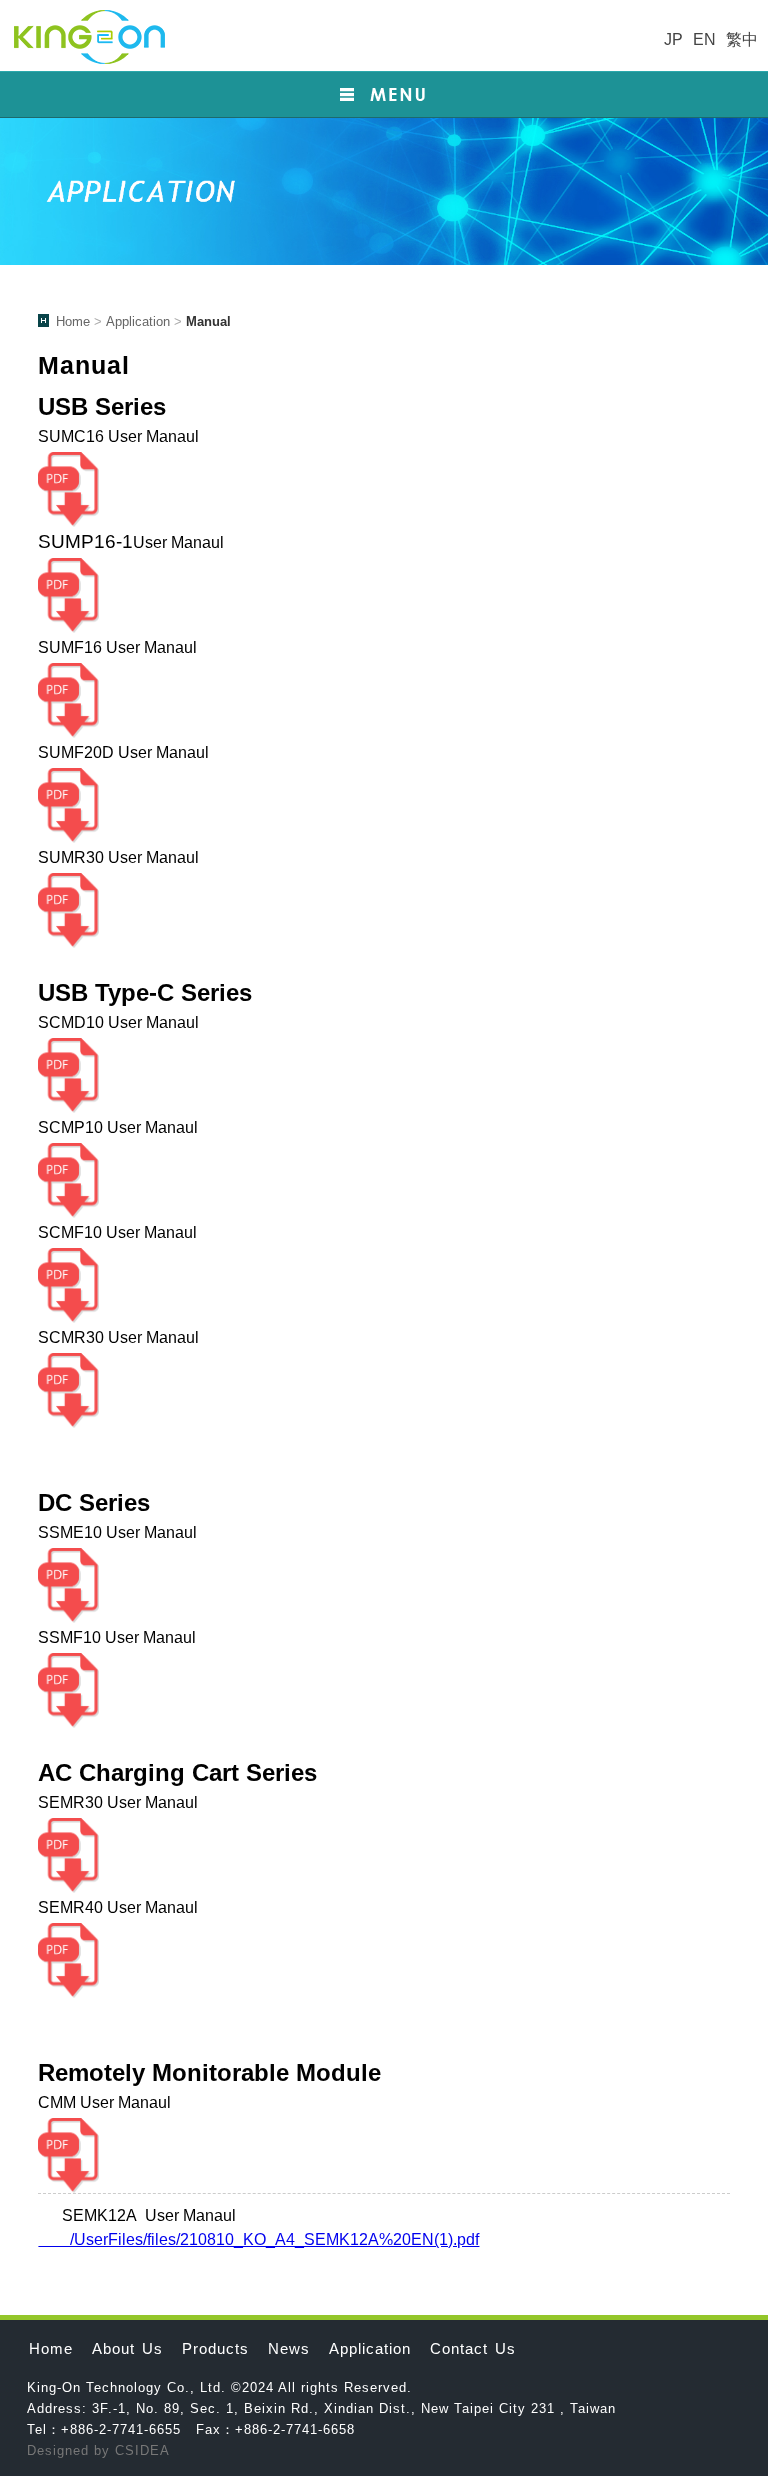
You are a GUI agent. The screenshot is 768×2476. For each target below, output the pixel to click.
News (289, 2348)
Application (138, 321)
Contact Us (473, 2348)
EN (704, 39)
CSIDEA (142, 2450)
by (104, 2450)
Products (215, 2348)
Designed (60, 2450)
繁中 (742, 39)
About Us (127, 2348)
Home (73, 321)
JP (673, 39)
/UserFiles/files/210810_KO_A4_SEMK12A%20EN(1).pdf (258, 2239)
